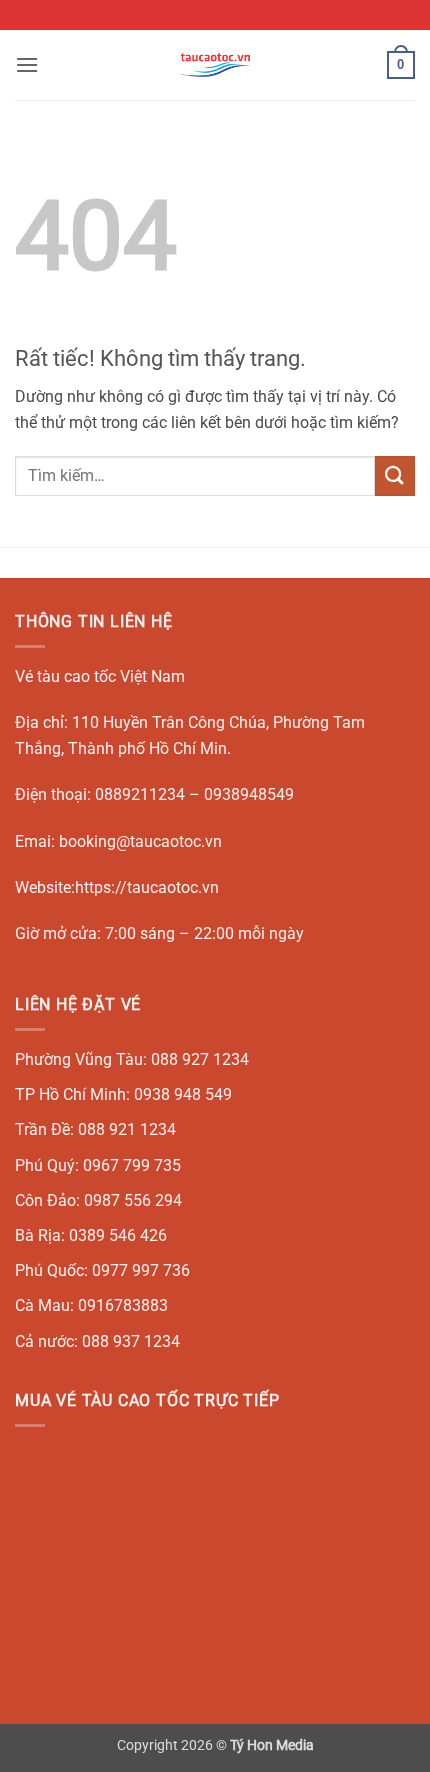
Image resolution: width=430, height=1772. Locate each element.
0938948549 (249, 794)
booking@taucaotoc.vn (140, 841)
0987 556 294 (133, 1200)
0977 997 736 (141, 1270)
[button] (27, 64)
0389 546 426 (118, 1235)
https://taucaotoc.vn (147, 887)
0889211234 (140, 794)
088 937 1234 (131, 1341)
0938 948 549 (183, 1094)
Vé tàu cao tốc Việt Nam (100, 676)
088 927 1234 (200, 1059)
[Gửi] (395, 475)
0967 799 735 (132, 1165)
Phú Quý (45, 1165)
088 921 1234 (127, 1129)
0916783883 (123, 1305)
